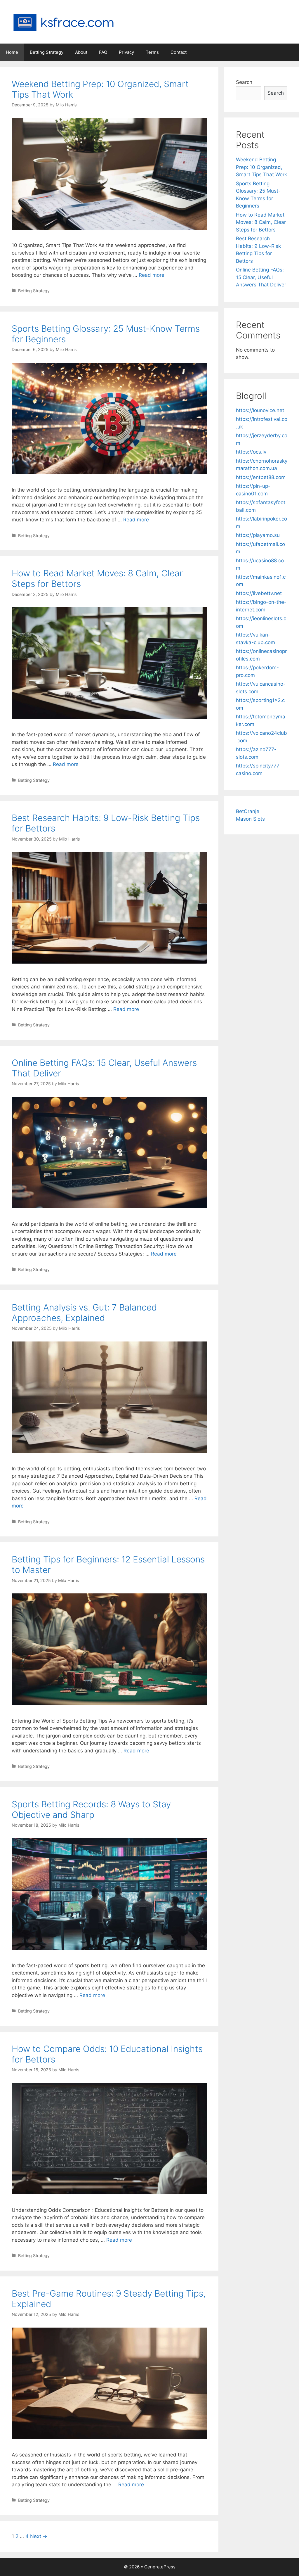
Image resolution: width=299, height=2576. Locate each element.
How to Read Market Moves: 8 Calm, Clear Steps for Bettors (261, 222)
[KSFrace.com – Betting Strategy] (63, 21)
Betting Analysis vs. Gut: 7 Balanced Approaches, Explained (84, 1313)
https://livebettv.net (259, 593)
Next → (39, 2536)
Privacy (126, 52)
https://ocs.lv (251, 452)
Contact (179, 52)
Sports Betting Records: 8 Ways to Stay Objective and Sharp (91, 1809)
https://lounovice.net (260, 410)
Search (244, 82)
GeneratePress (160, 2567)
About (81, 52)
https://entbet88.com (261, 477)
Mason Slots (250, 819)
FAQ (103, 52)
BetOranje (248, 811)
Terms (152, 52)
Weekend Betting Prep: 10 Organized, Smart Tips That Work (261, 167)
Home (12, 52)
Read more (152, 275)
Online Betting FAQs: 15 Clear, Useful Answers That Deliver (261, 277)
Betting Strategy (47, 52)
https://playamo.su (258, 535)
